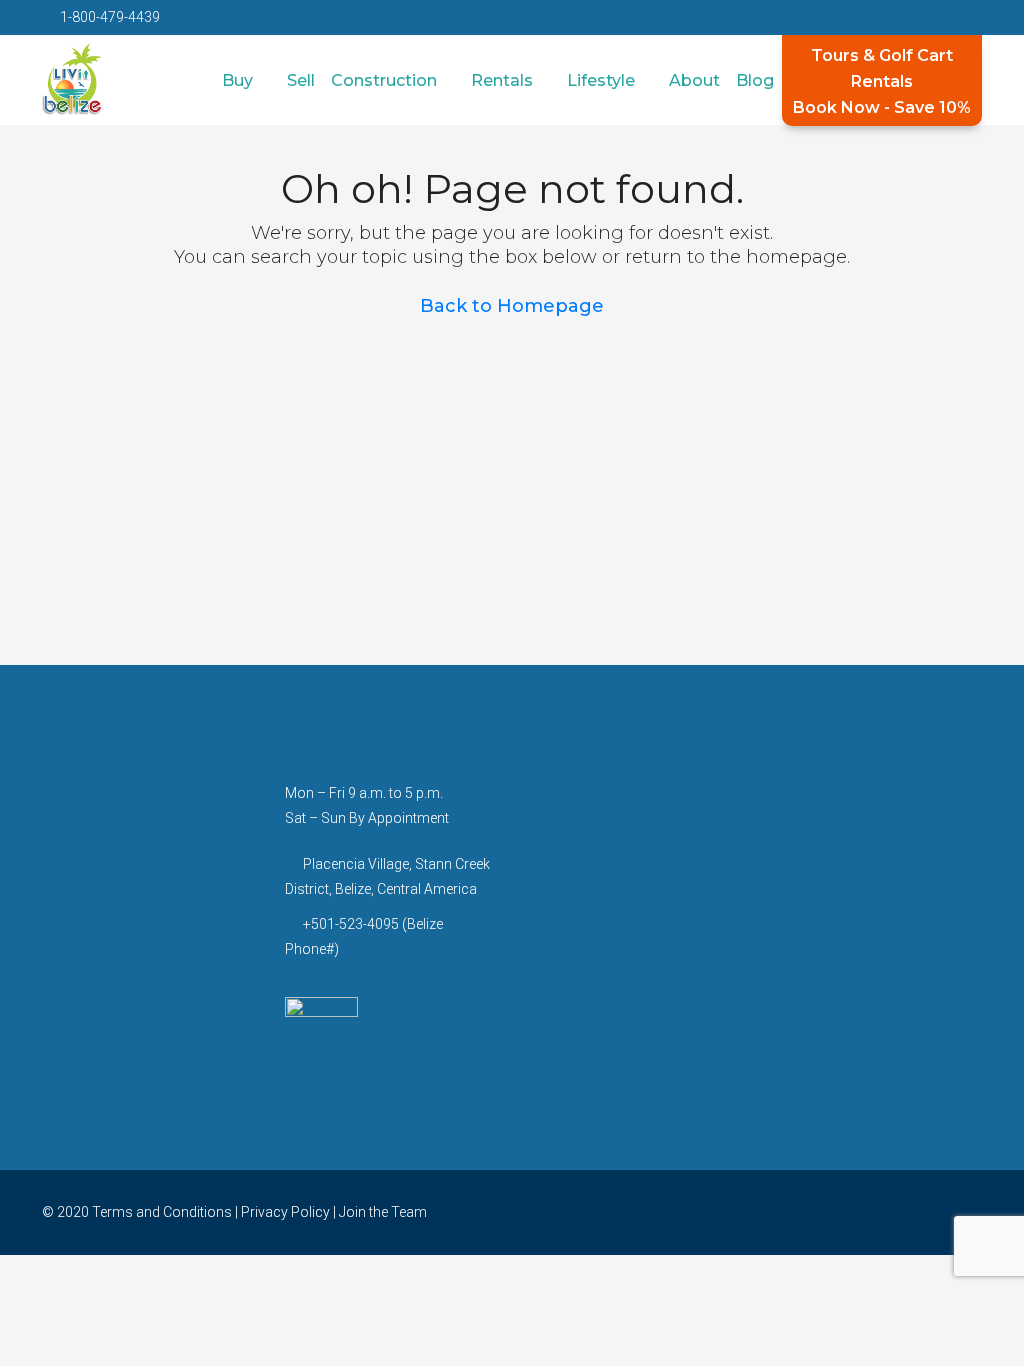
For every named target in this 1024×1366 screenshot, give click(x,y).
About (694, 80)
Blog (755, 80)
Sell (301, 80)
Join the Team (383, 1212)
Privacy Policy (285, 1212)
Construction (384, 80)
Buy (237, 80)
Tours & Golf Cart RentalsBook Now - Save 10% (882, 81)
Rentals (502, 80)
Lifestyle (601, 80)
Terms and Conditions (162, 1212)
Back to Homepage (512, 306)
